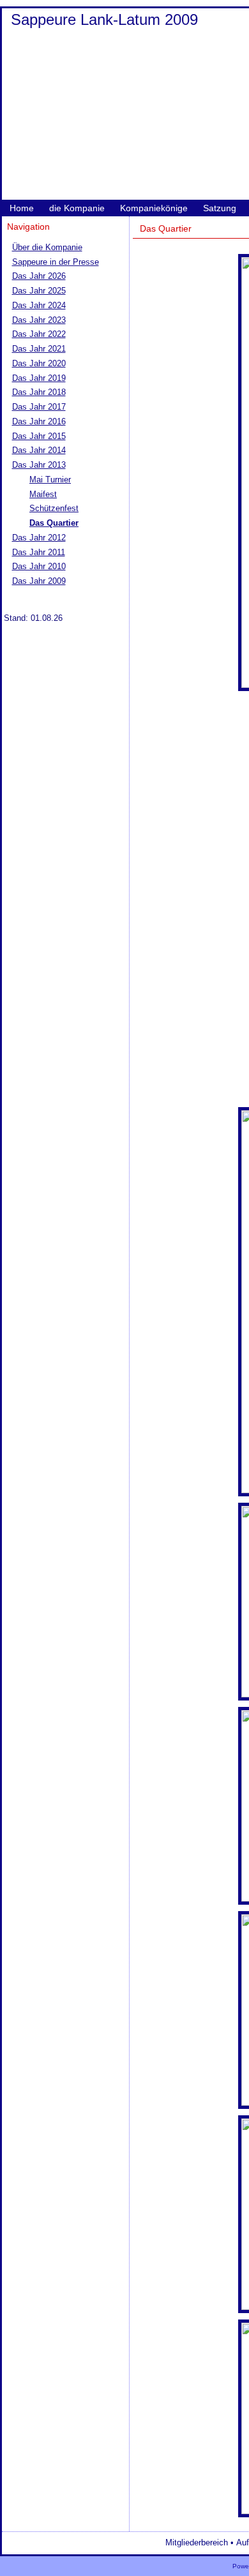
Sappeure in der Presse (56, 262)
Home (22, 208)
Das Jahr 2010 (39, 566)
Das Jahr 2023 (39, 320)
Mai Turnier (50, 480)
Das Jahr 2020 (39, 363)
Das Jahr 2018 (39, 392)
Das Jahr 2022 (39, 334)
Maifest (43, 494)
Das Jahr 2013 (39, 465)
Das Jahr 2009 (39, 581)
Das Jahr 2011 (39, 552)
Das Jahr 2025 (39, 291)
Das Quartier (54, 523)
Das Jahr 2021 (39, 349)
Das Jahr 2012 (39, 538)
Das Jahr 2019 (39, 378)
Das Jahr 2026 (39, 276)
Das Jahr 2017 (39, 407)
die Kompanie (77, 208)
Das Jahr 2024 (39, 305)
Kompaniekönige (154, 208)
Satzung (220, 208)
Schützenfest (54, 508)
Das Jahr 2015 (39, 436)
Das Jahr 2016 (39, 421)
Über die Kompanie (47, 247)
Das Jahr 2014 (39, 450)
